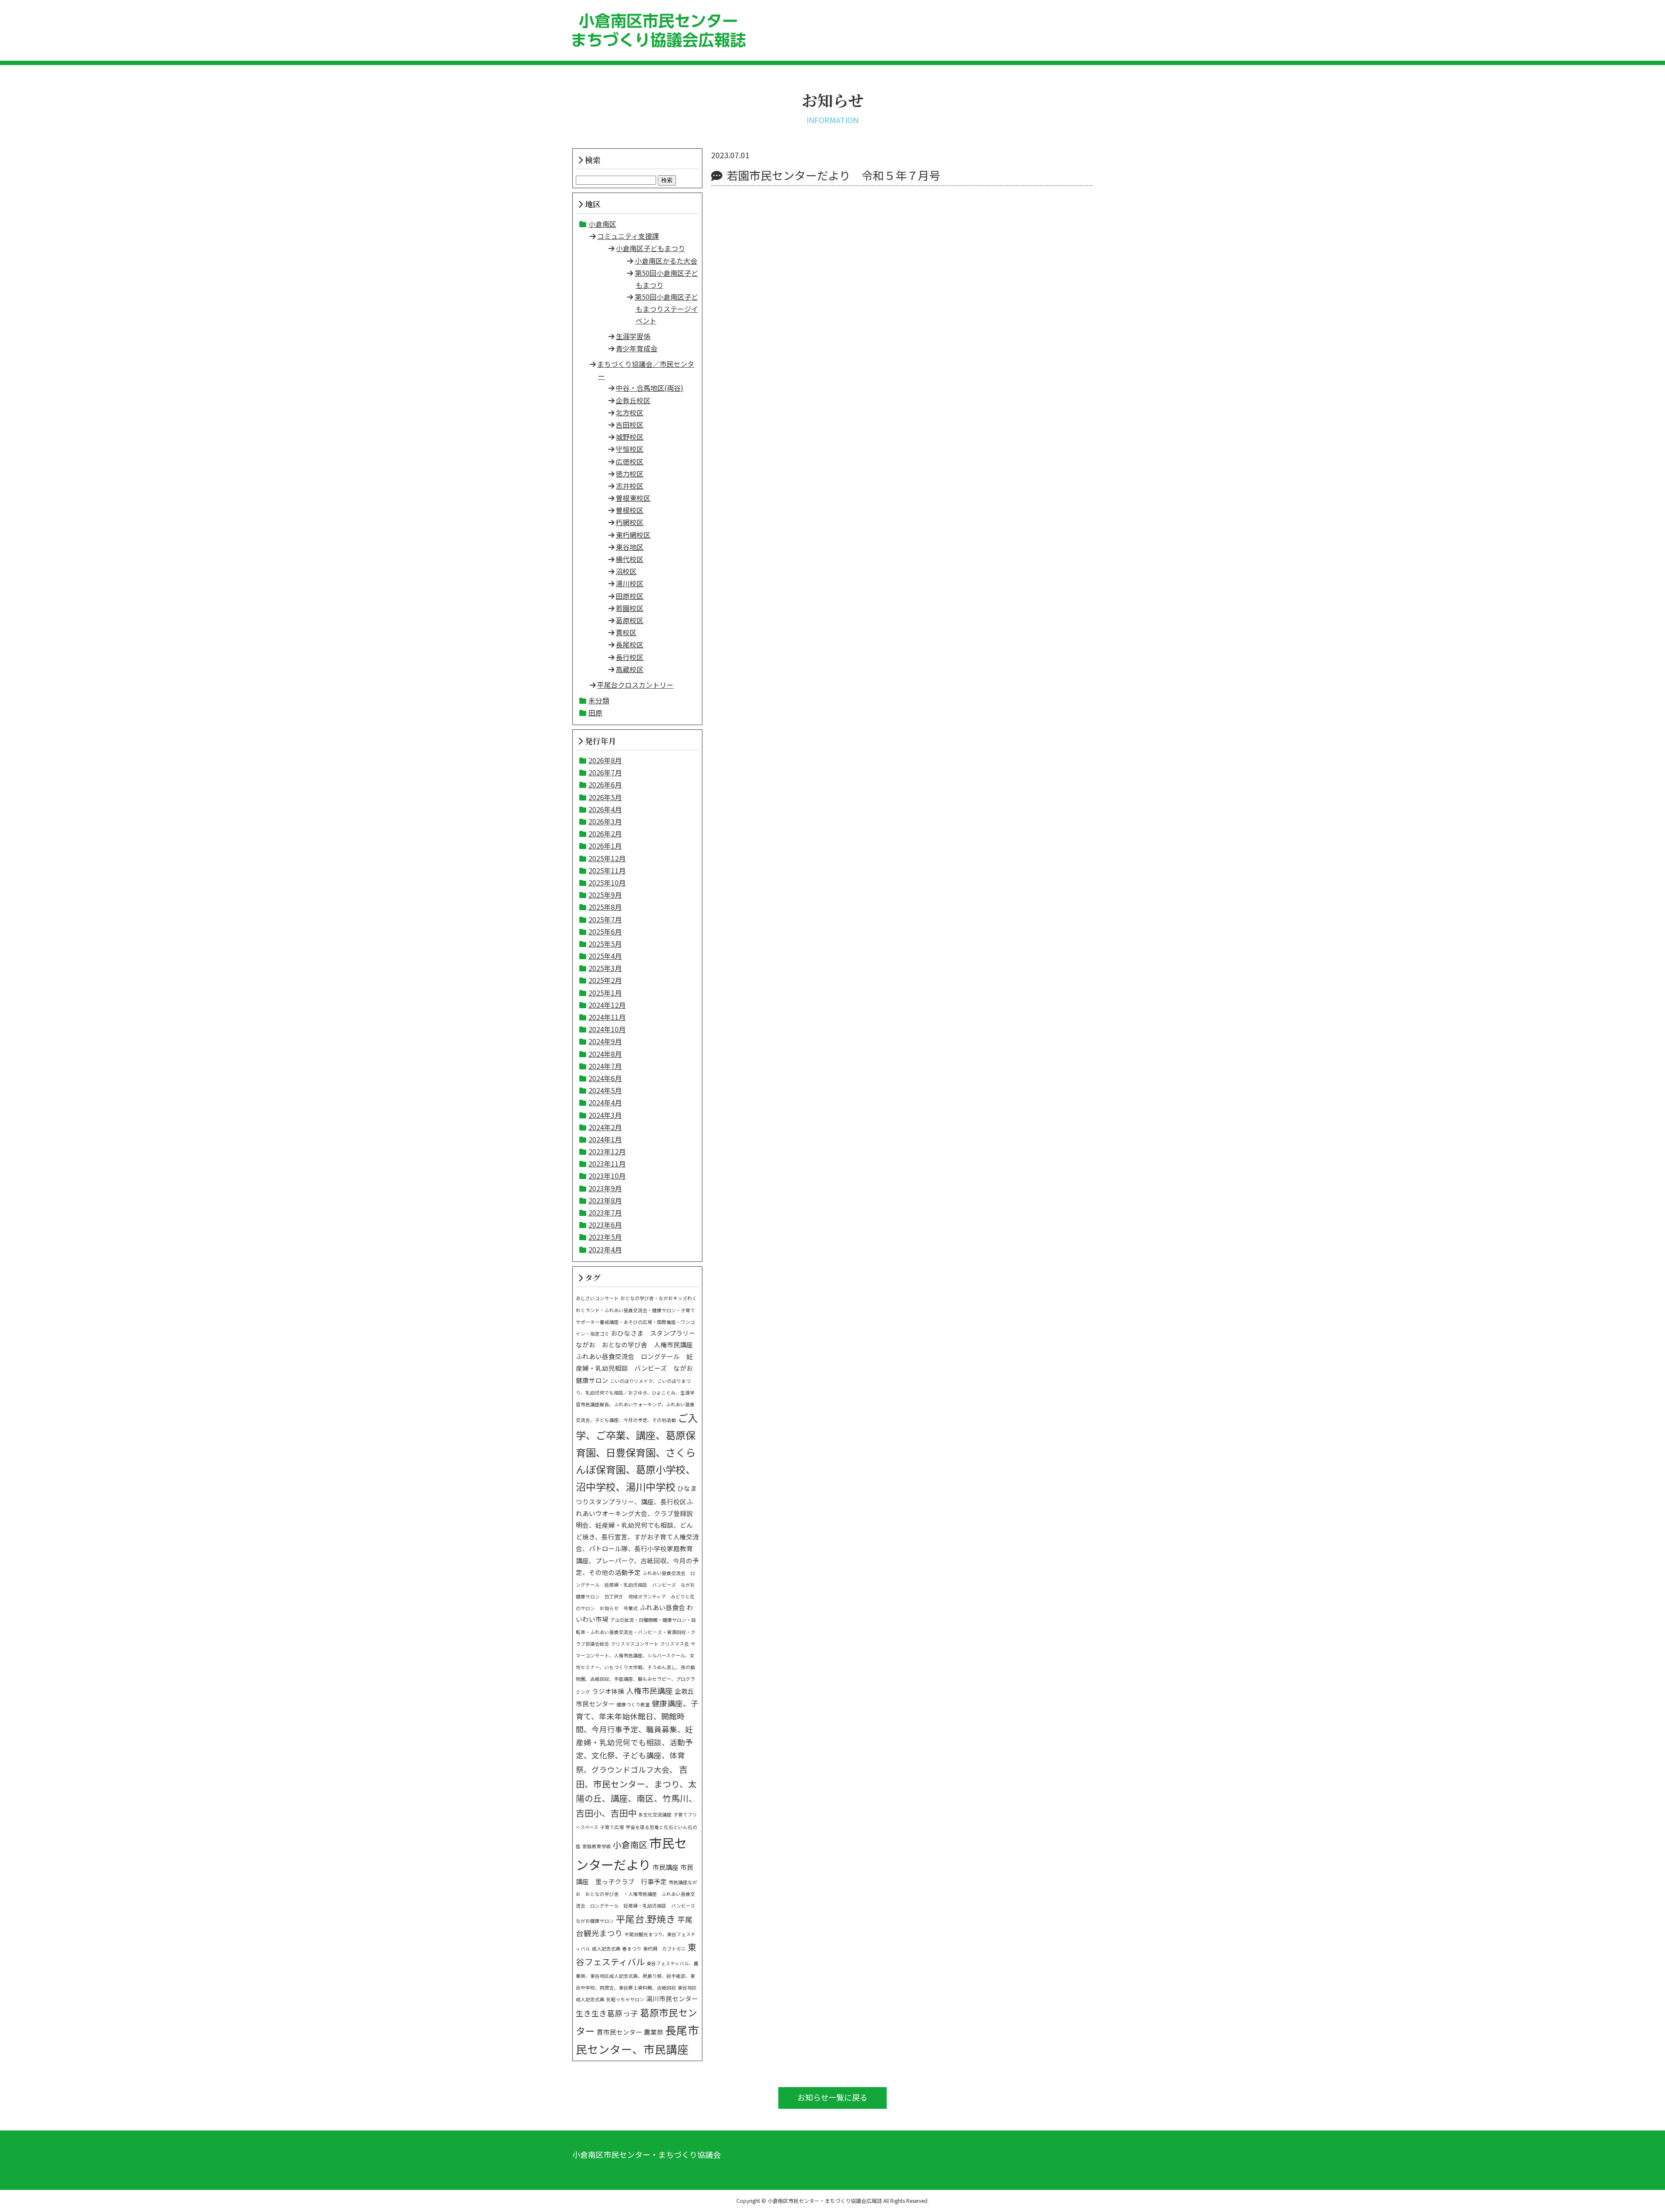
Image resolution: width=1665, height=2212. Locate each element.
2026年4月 (605, 809)
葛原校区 (630, 620)
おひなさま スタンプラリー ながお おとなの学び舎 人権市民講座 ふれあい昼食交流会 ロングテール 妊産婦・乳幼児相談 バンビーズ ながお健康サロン (639, 1356)
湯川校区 (630, 583)
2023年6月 (605, 1225)
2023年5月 (605, 1237)
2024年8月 (605, 1054)
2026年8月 (605, 760)
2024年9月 (605, 1041)
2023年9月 (605, 1188)
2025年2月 (605, 980)
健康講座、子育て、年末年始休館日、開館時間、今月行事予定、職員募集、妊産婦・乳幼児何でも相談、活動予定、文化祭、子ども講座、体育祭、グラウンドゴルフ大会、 (637, 1736)
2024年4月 (605, 1102)
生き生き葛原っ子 (607, 2013)
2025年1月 (605, 993)
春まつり (632, 1949)
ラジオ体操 (608, 1691)
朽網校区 (630, 522)
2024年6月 (605, 1078)
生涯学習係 (633, 336)
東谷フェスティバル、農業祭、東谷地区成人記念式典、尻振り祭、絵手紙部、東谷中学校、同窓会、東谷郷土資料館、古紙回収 (637, 1975)
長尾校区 (630, 644)
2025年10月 (607, 882)
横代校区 (630, 559)
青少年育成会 (637, 348)
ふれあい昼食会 (662, 1607)
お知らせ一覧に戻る (832, 2097)
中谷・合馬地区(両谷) (650, 388)
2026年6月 (605, 784)
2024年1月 (605, 1139)
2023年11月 (607, 1163)
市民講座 (666, 1867)
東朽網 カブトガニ (664, 1949)
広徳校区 (630, 461)
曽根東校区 (633, 498)
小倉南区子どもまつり (650, 248)
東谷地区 (630, 547)
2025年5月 (605, 944)
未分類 (599, 700)
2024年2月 (605, 1127)
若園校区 (630, 608)
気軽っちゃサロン (625, 1999)
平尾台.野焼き (646, 1919)
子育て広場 (612, 1827)
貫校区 (626, 632)
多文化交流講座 (655, 1815)
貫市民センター (619, 2032)
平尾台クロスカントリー (635, 685)
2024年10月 (607, 1029)
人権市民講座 (650, 1691)
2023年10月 (607, 1176)
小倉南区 (602, 224)
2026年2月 (605, 833)
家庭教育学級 (597, 1846)
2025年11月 (607, 870)
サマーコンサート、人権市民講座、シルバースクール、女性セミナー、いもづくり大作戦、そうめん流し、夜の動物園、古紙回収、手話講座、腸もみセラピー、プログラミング (636, 1668)
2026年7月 (605, 772)
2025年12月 (607, 858)
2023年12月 (607, 1151)
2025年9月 (605, 895)
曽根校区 (630, 510)
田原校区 (630, 596)
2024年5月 (605, 1090)
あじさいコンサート (597, 1298)
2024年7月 (605, 1066)
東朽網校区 (633, 535)
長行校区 (630, 657)
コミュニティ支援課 (628, 236)
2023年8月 (605, 1200)
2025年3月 (605, 968)
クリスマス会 (675, 1644)
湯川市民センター (672, 1998)
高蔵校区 (630, 669)
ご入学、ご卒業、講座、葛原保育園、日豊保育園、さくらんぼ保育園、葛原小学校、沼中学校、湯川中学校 (637, 1452)
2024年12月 (607, 1005)
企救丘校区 (633, 400)
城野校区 (630, 437)
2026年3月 (605, 821)
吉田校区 (630, 425)
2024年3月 (605, 1115)
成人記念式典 (606, 1949)
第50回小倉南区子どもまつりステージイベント (666, 309)
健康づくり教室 (633, 1704)
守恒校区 (630, 449)
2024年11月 (607, 1017)
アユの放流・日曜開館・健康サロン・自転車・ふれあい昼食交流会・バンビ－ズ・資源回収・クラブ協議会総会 (636, 1632)
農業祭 (654, 2032)
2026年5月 (605, 797)
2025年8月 (605, 907)
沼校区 (626, 571)
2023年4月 (605, 1249)
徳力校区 (630, 474)
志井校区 (630, 486)
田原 (595, 712)
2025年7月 (605, 919)
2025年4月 (605, 956)
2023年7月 (605, 1212)
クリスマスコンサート (635, 1644)
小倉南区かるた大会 (666, 261)
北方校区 (630, 412)
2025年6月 (605, 931)
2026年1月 (605, 846)
